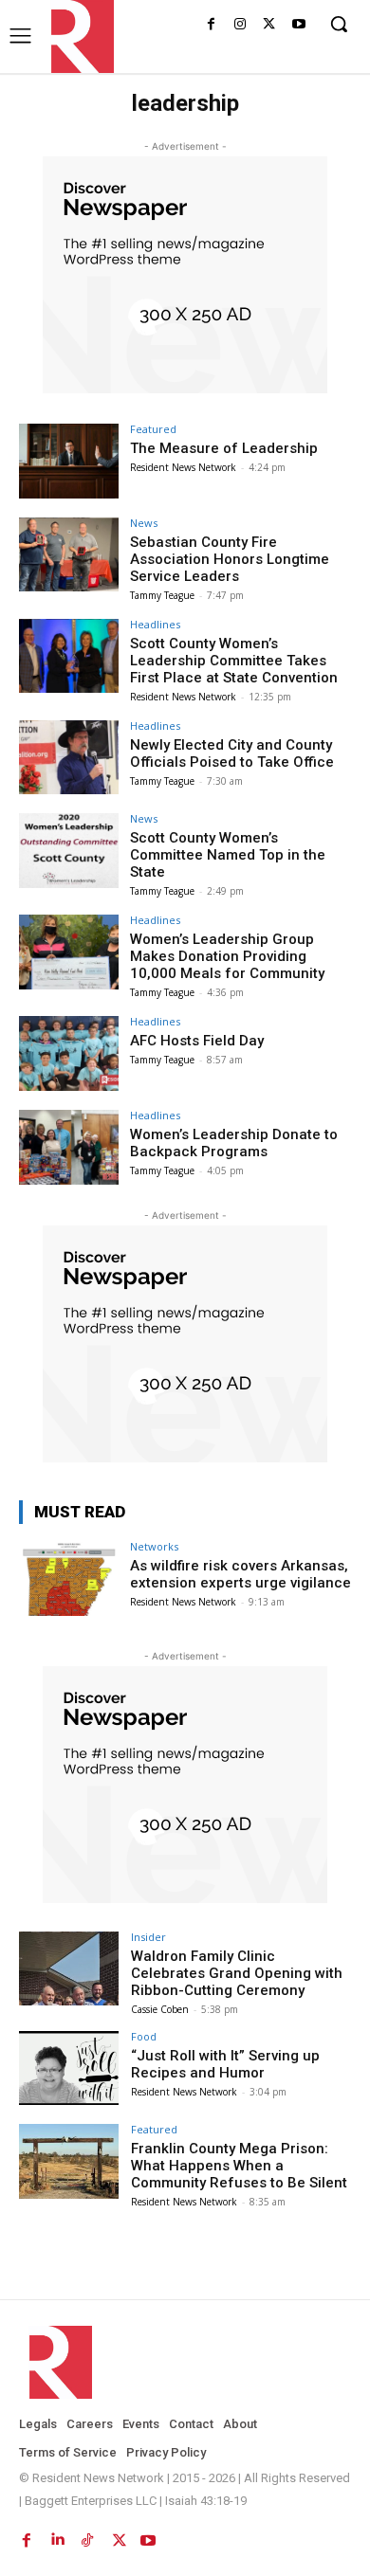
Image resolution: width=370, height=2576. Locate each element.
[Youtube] (298, 25)
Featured (153, 429)
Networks (154, 1546)
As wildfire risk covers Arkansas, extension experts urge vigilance (240, 1574)
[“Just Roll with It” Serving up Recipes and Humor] (69, 2068)
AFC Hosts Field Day (197, 1041)
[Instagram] (240, 25)
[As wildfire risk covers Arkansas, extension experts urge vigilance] (69, 1578)
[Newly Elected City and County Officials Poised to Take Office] (69, 758)
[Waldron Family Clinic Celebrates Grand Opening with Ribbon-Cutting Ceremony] (69, 1969)
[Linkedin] (57, 2536)
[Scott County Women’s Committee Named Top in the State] (69, 851)
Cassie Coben (160, 2009)
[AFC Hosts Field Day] (69, 1053)
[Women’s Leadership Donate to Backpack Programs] (69, 1147)
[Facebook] (211, 25)
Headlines (155, 624)
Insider (148, 1937)
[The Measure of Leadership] (69, 461)
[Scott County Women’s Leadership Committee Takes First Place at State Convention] (69, 656)
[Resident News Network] (77, 36)
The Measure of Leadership (224, 448)
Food (144, 2036)
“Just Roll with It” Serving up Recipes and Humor (225, 2064)
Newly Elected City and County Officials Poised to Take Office (232, 753)
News (144, 523)
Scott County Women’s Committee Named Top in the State (228, 855)
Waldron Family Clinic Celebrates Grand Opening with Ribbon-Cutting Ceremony (237, 1973)
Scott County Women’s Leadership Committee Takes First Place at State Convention (234, 661)
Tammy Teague (162, 595)
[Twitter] (269, 25)
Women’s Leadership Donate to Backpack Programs (234, 1143)
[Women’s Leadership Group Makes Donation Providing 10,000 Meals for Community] (69, 952)
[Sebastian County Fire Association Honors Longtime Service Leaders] (69, 555)
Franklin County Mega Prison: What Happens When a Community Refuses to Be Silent (239, 2166)
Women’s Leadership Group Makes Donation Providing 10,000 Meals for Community (227, 956)
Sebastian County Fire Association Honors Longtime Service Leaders (230, 559)
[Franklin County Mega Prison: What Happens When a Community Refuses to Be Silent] (69, 2161)
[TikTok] (87, 2536)
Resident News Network (183, 467)
